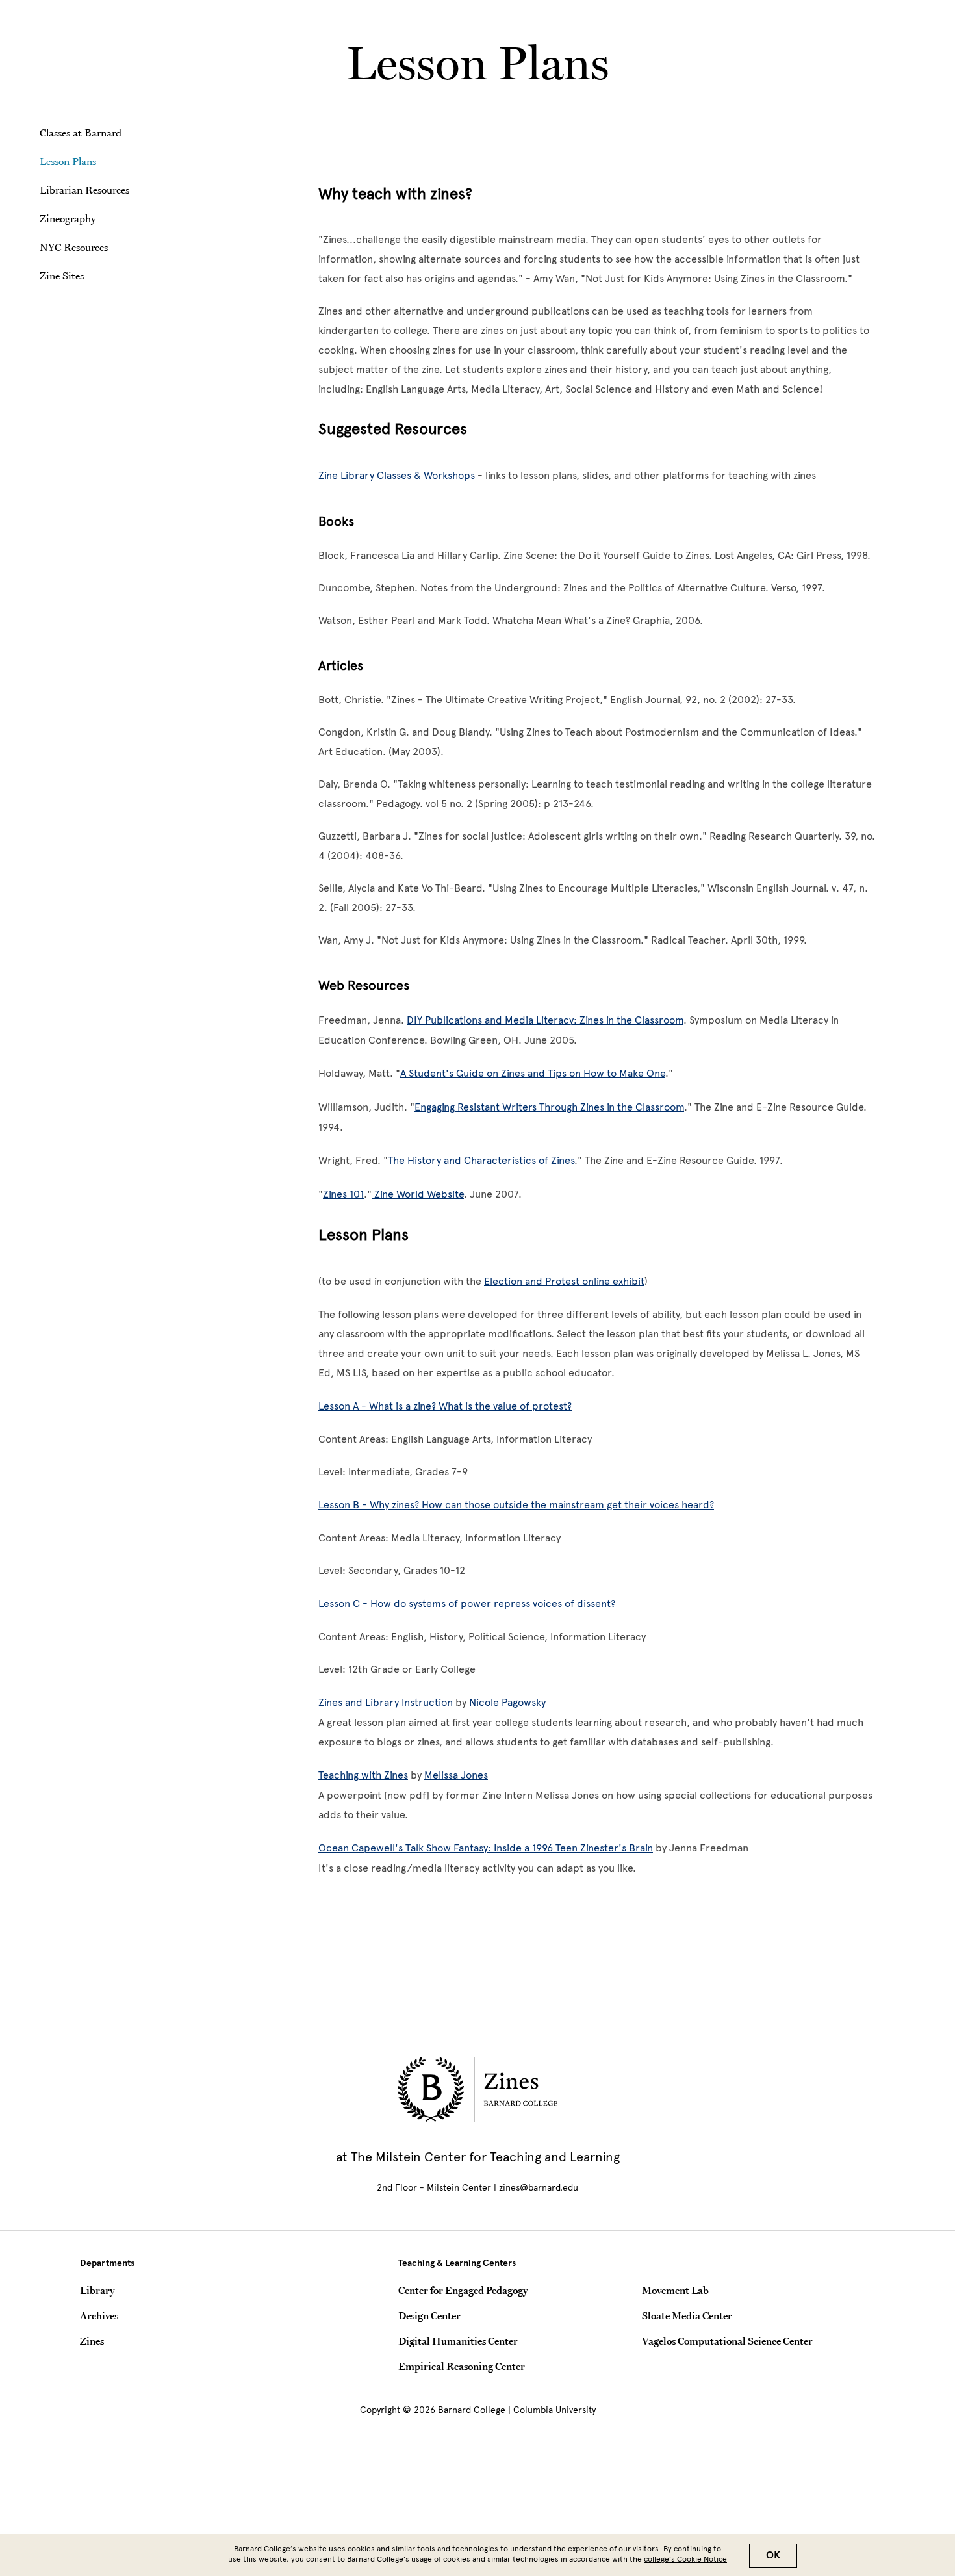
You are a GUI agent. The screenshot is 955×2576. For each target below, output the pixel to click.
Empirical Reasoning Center (462, 2366)
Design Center (429, 2315)
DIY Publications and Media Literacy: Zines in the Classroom (545, 1020)
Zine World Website (418, 1194)
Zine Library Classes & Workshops (397, 475)
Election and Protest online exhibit (564, 1281)
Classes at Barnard (81, 133)
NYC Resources (74, 247)
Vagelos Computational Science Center (727, 2341)
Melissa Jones (456, 1775)
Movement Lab (675, 2290)
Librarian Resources (84, 190)
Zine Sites (62, 276)
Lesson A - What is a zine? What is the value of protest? (445, 1406)
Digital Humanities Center (458, 2341)
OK (773, 2555)
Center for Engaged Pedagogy (463, 2290)
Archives (99, 2315)
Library (97, 2290)
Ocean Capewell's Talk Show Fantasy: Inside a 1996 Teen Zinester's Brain (486, 1848)
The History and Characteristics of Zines (481, 1160)
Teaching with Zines (363, 1775)
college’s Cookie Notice (685, 2559)
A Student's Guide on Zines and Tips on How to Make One (533, 1073)
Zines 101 (343, 1194)
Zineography (68, 218)
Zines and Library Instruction (386, 1702)
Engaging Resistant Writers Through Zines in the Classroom (549, 1107)
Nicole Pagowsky (507, 1702)
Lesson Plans (68, 161)
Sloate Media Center (687, 2315)
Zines (92, 2341)
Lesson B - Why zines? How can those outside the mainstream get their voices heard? (516, 1505)
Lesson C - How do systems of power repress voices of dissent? (467, 1604)
